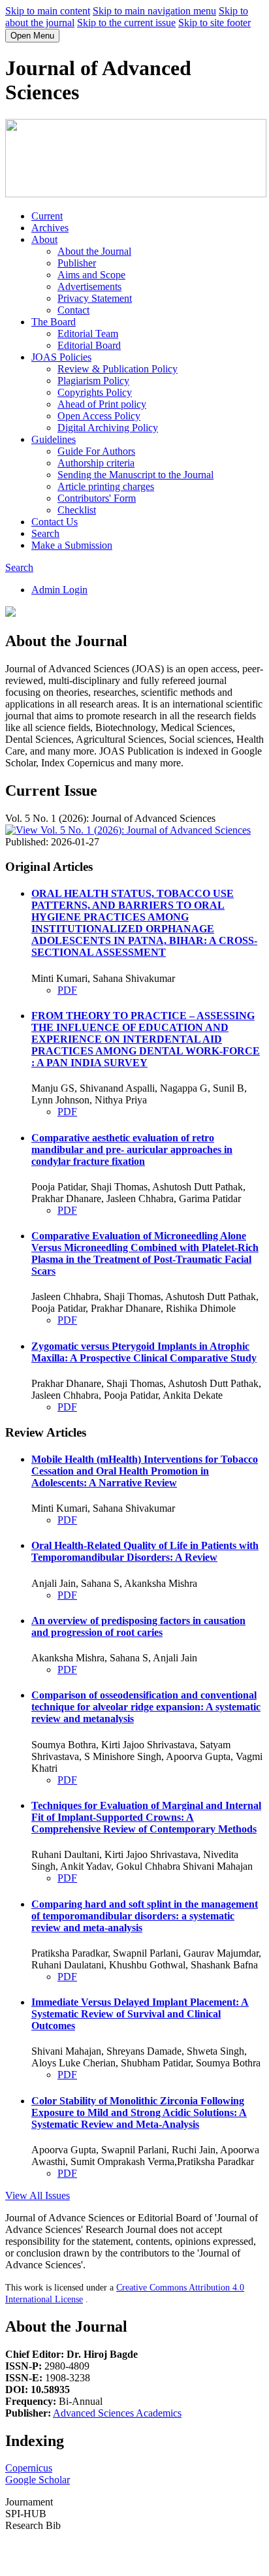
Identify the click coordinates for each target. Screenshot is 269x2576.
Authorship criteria (96, 463)
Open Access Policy (99, 416)
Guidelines (54, 439)
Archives (50, 228)
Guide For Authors (96, 451)
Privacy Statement (95, 298)
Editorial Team (88, 334)
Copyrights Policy (95, 392)
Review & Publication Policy (118, 369)
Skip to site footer (214, 23)
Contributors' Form (97, 498)
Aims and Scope (91, 275)
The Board (54, 322)
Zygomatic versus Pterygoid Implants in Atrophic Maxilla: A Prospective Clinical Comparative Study (144, 1352)
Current (47, 216)
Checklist (77, 510)
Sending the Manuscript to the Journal (135, 475)
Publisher (77, 263)
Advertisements (89, 286)
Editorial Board (89, 345)
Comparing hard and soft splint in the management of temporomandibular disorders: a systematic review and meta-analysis (145, 1916)
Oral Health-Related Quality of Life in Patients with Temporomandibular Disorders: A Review (145, 1551)
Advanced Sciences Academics (117, 2413)
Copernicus (29, 2468)
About (44, 239)
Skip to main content (48, 11)
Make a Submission (72, 545)
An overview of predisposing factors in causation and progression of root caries (138, 1626)
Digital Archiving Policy (108, 428)
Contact (73, 310)
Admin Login (59, 590)
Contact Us (55, 522)
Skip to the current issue (126, 23)
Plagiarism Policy (93, 381)
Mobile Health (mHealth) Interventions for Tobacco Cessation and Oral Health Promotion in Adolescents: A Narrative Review (145, 1471)
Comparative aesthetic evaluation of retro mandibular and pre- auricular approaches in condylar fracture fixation (132, 1149)
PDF (67, 990)
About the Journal (94, 251)
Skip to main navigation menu (154, 11)
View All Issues (38, 2195)
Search (45, 533)
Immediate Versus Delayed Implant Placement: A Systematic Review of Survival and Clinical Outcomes (140, 2014)
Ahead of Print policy (102, 404)
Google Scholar (38, 2480)
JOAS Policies (61, 357)
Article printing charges (106, 486)
